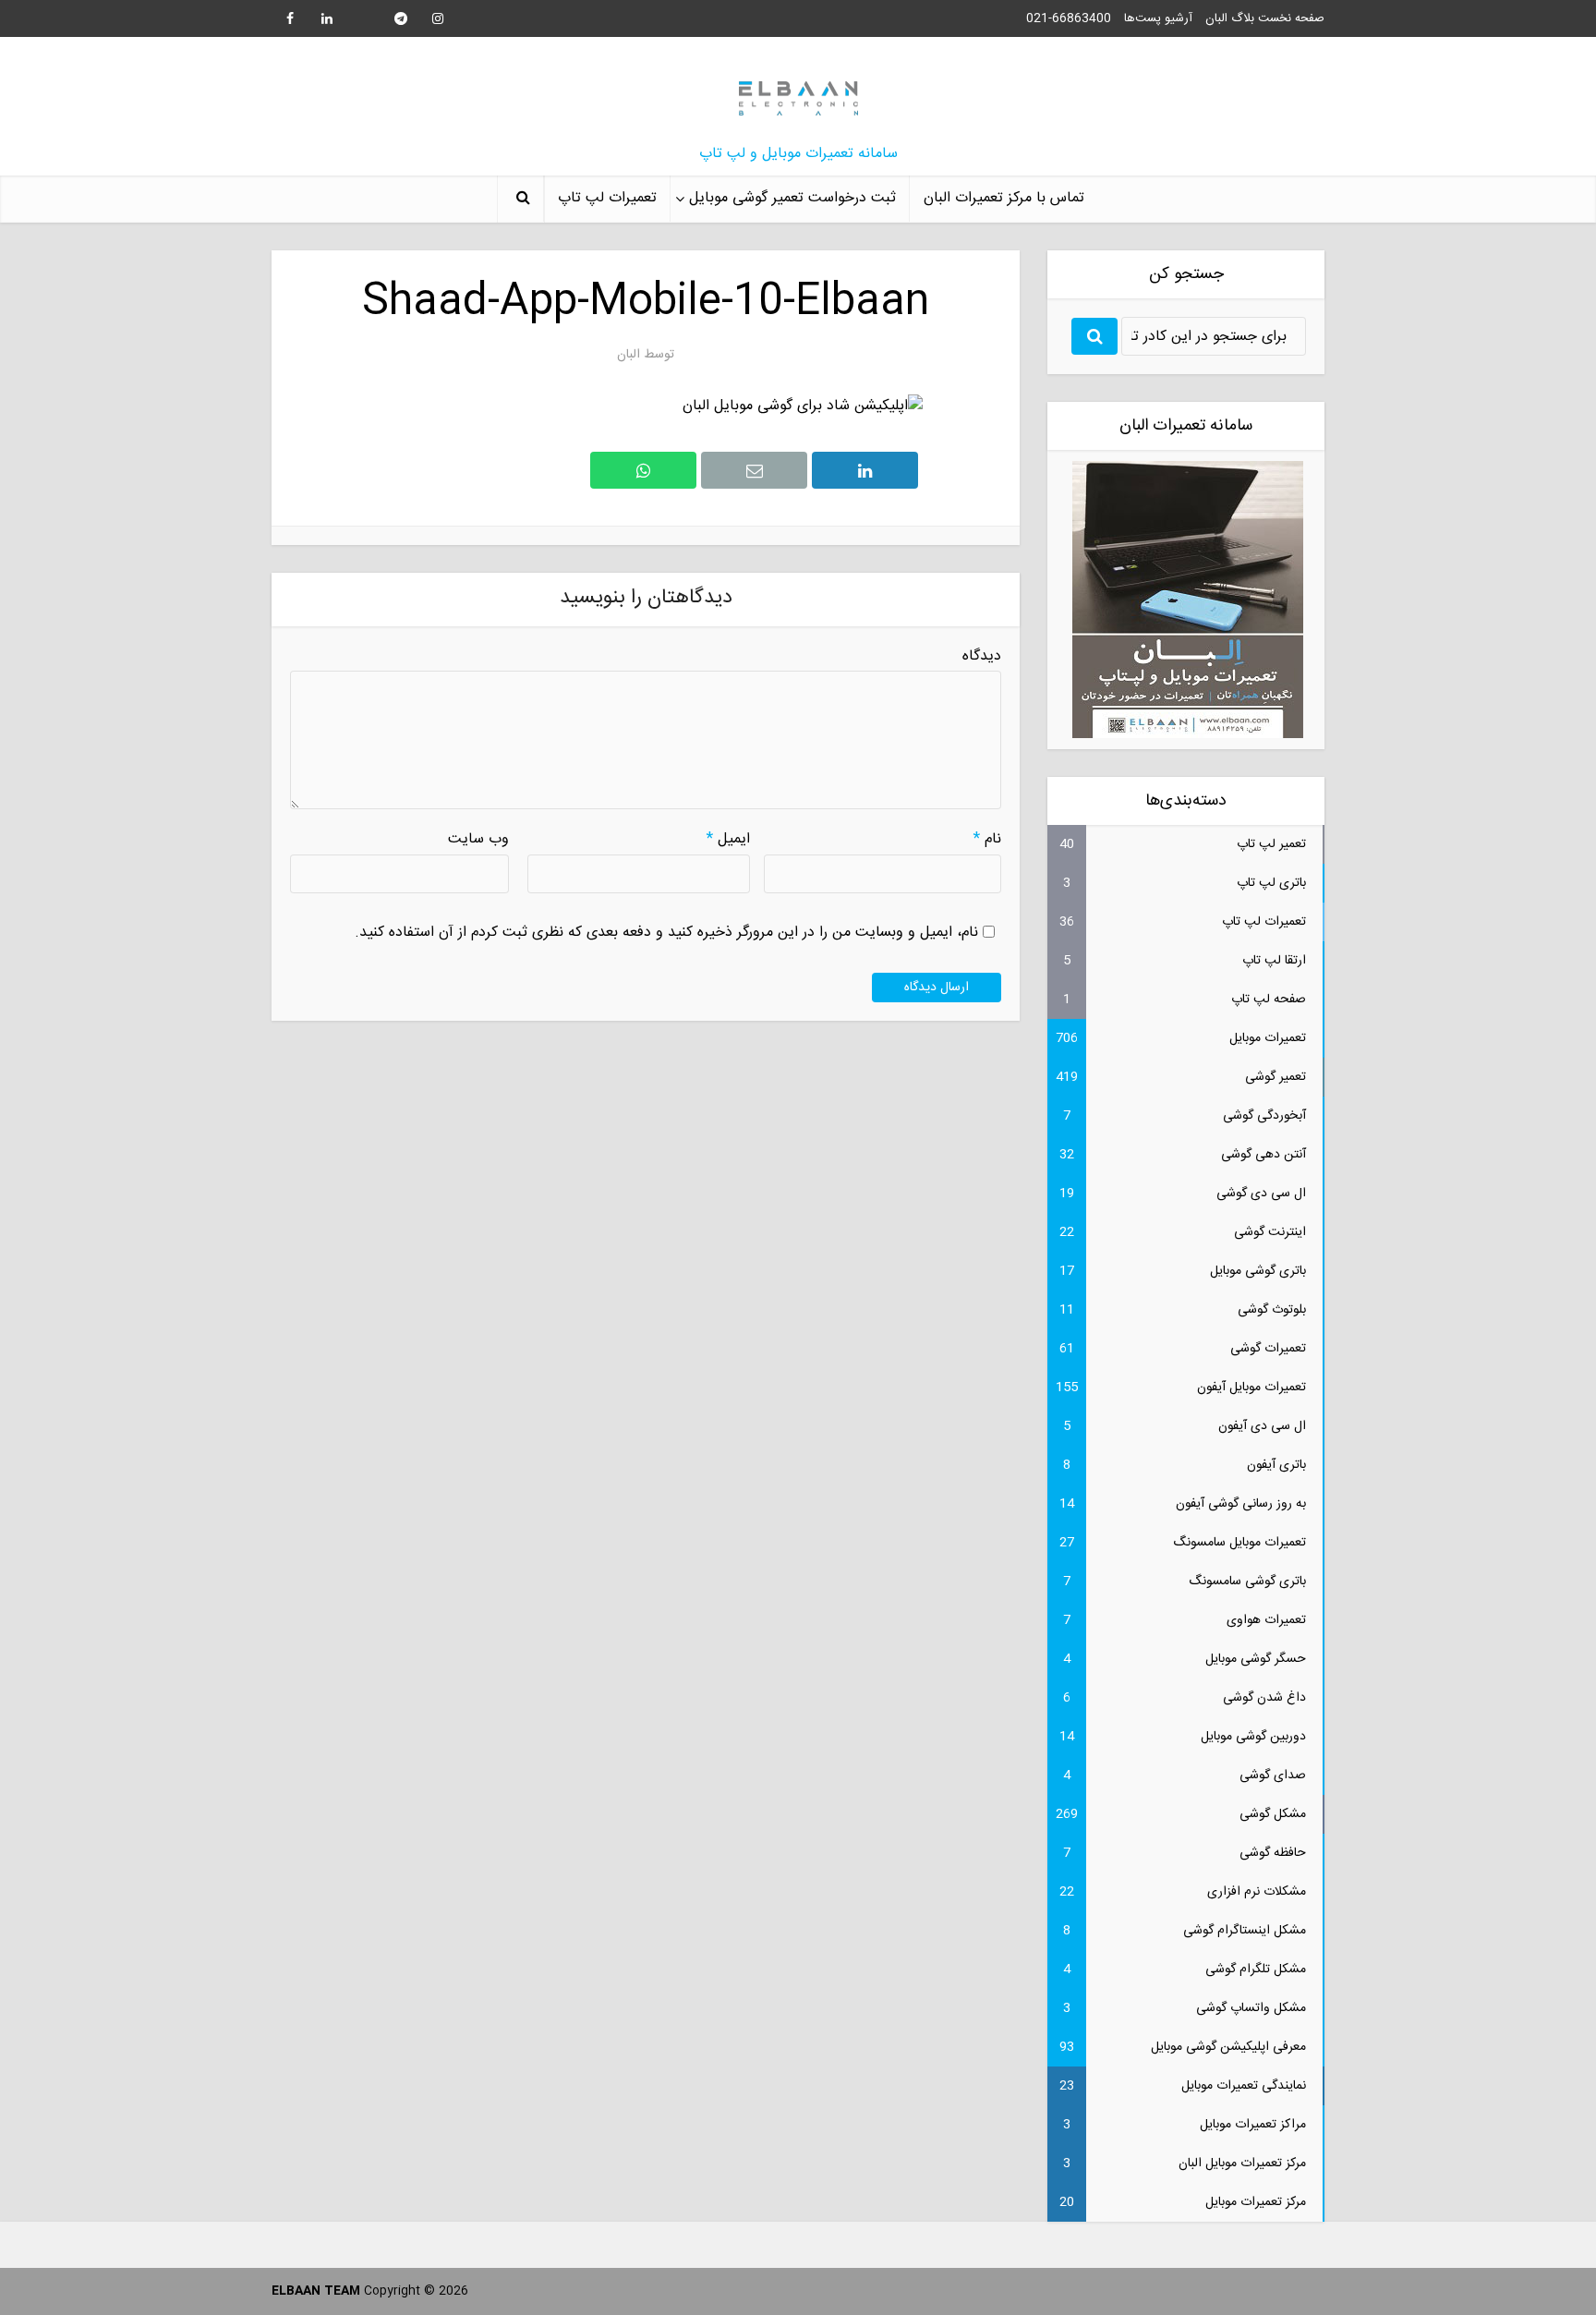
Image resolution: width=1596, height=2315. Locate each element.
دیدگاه (982, 657)
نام (987, 840)
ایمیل (728, 840)
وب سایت (478, 840)
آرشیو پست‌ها (1158, 18)
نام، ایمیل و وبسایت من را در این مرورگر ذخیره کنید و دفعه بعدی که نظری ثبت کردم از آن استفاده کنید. (666, 933)
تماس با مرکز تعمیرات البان (1004, 198)
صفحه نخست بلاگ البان (1265, 18)
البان (629, 355)
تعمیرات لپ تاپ (607, 198)
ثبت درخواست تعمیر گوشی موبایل (792, 198)
